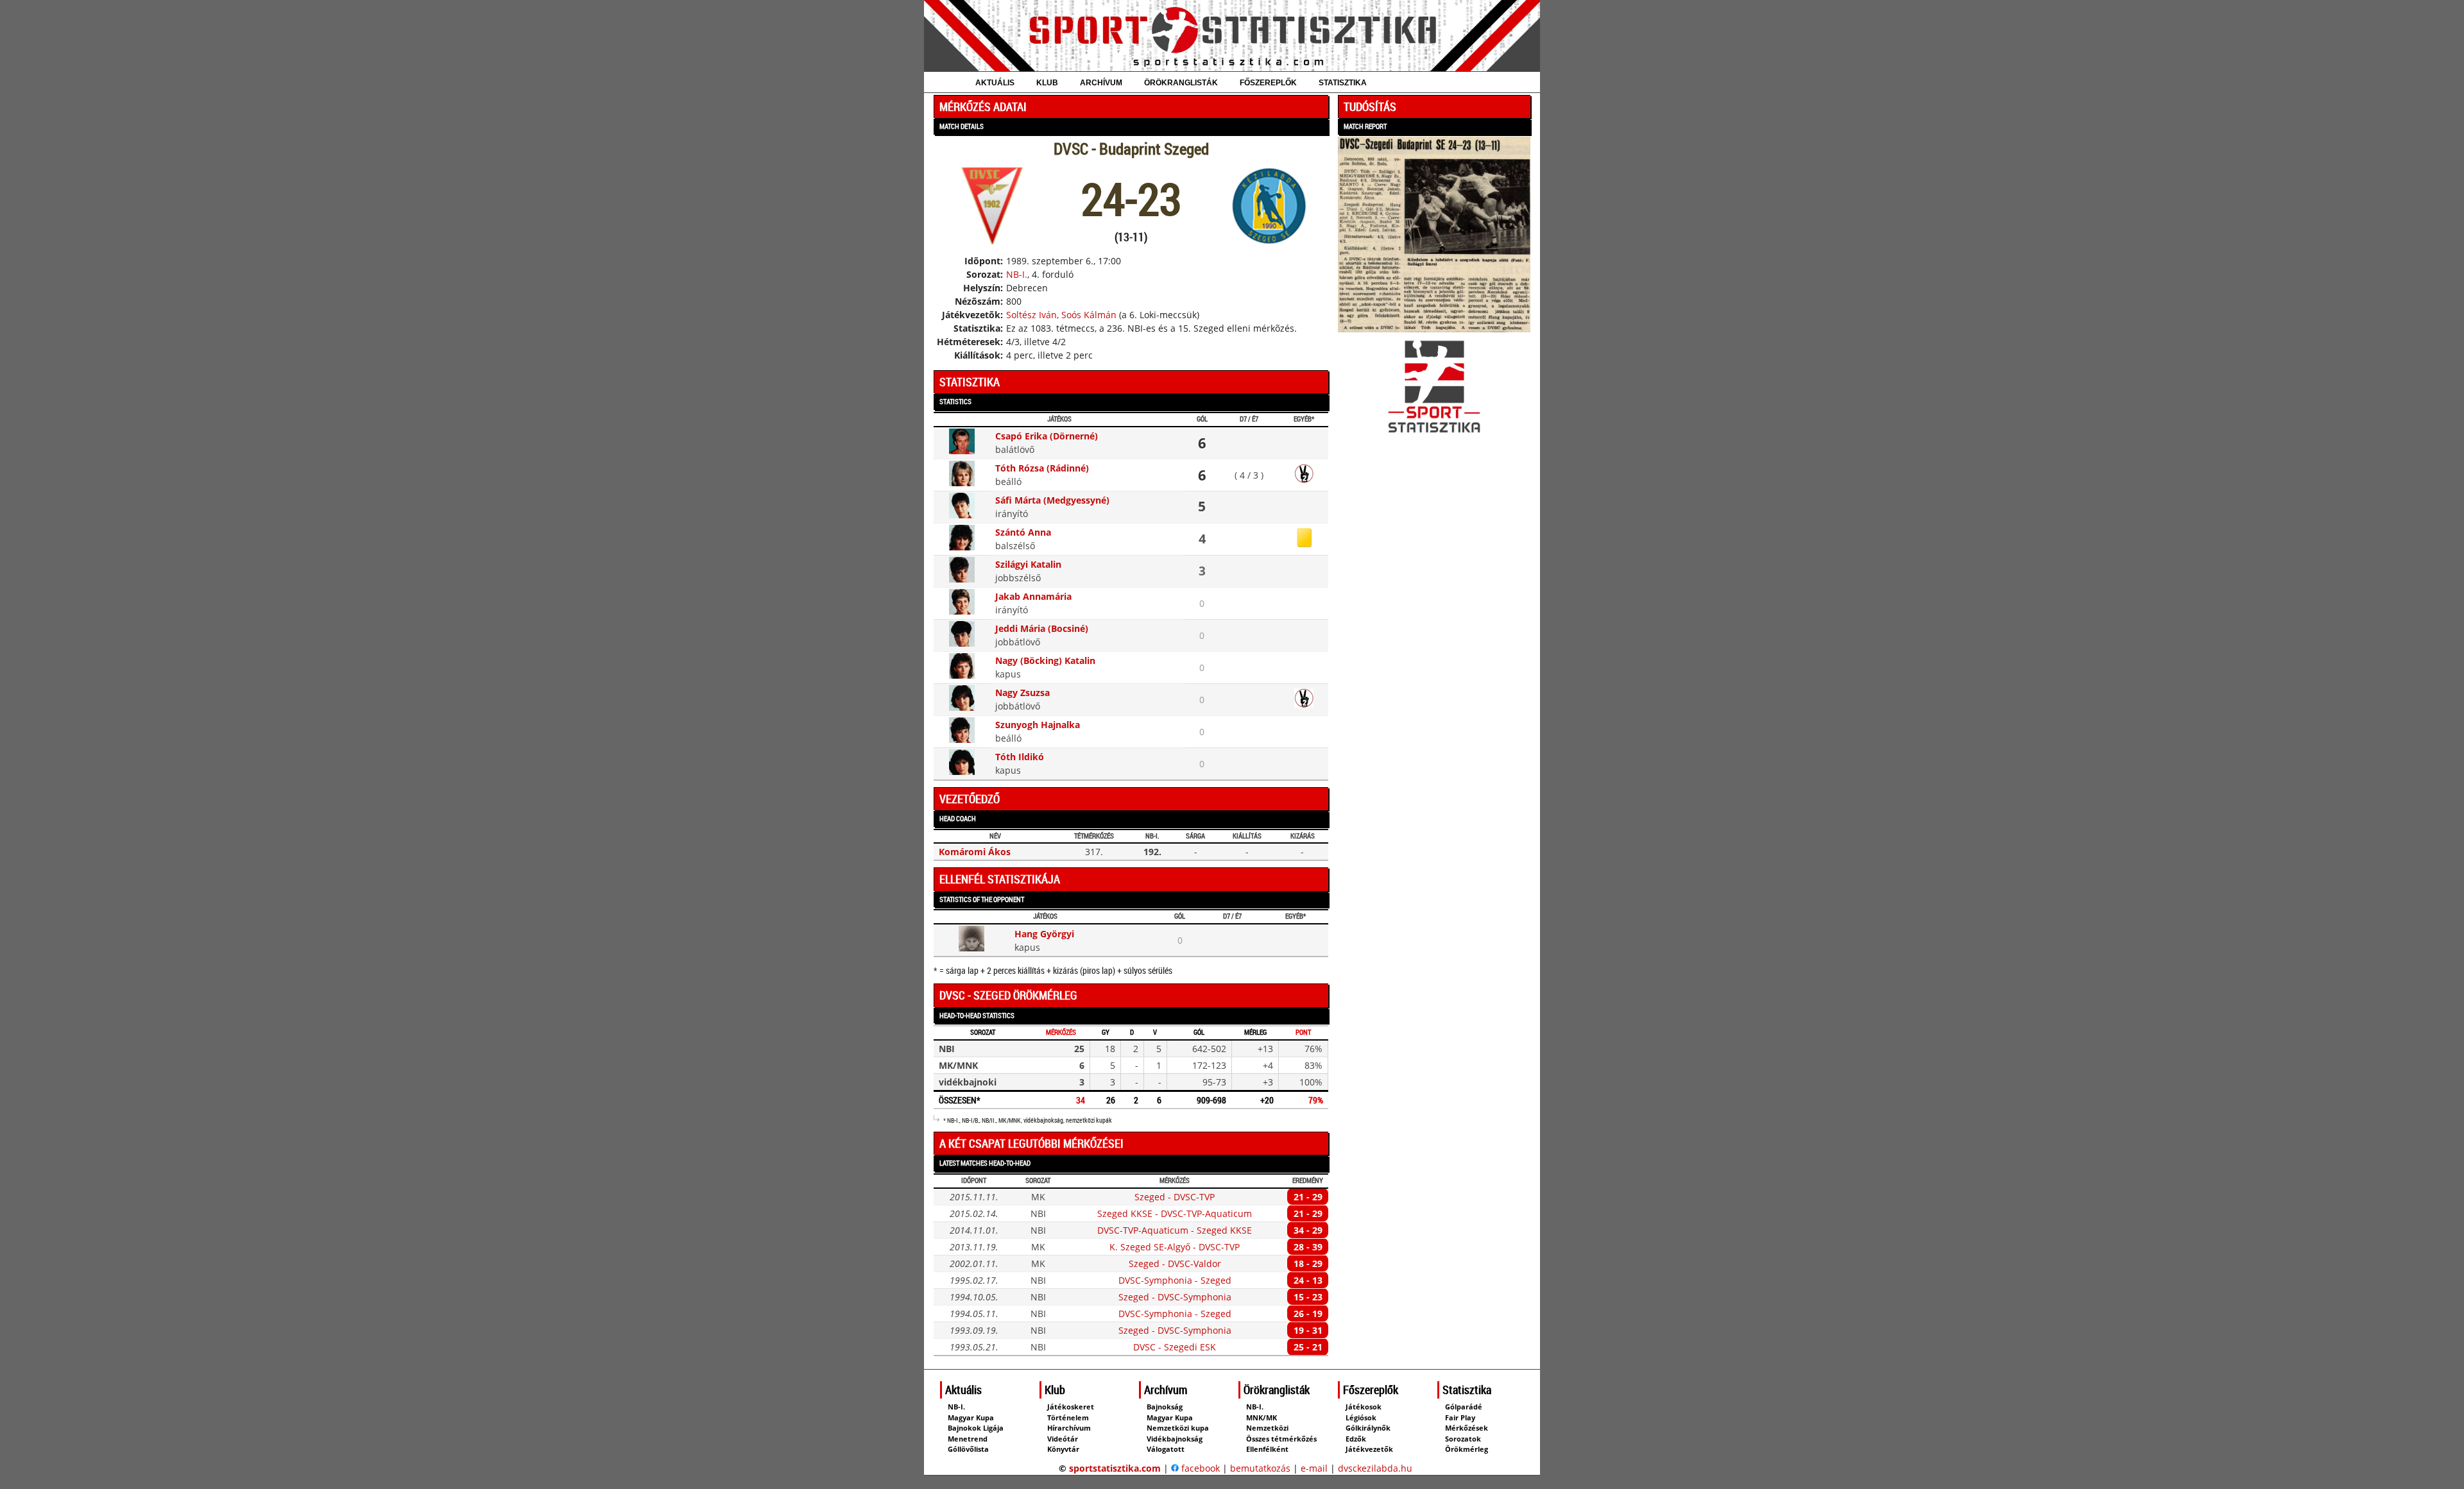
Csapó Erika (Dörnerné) (1047, 436)
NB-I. (1017, 274)
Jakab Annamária (1033, 596)
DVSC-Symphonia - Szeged (1175, 1280)
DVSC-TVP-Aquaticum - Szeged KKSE (1175, 1230)
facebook (1199, 1468)
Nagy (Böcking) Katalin (1045, 660)
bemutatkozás (1260, 1468)
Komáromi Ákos (975, 852)
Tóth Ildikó (1020, 757)
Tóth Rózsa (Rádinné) (1042, 468)
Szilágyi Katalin (1028, 564)
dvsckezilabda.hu (1375, 1468)
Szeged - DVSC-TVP (1175, 1197)
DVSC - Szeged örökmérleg (1008, 995)
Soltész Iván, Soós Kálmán (1061, 315)
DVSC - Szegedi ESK (1175, 1347)
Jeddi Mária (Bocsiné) (1042, 628)
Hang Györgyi (1044, 934)
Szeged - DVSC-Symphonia (1175, 1297)
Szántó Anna (1023, 532)
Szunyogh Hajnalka (1038, 725)
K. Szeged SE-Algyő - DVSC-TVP (1175, 1247)
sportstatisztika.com (1115, 1468)
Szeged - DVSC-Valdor (1175, 1264)
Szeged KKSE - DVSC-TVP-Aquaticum (1175, 1213)
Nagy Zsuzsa (1022, 693)
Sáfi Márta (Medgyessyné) (1052, 500)
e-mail (1314, 1468)
